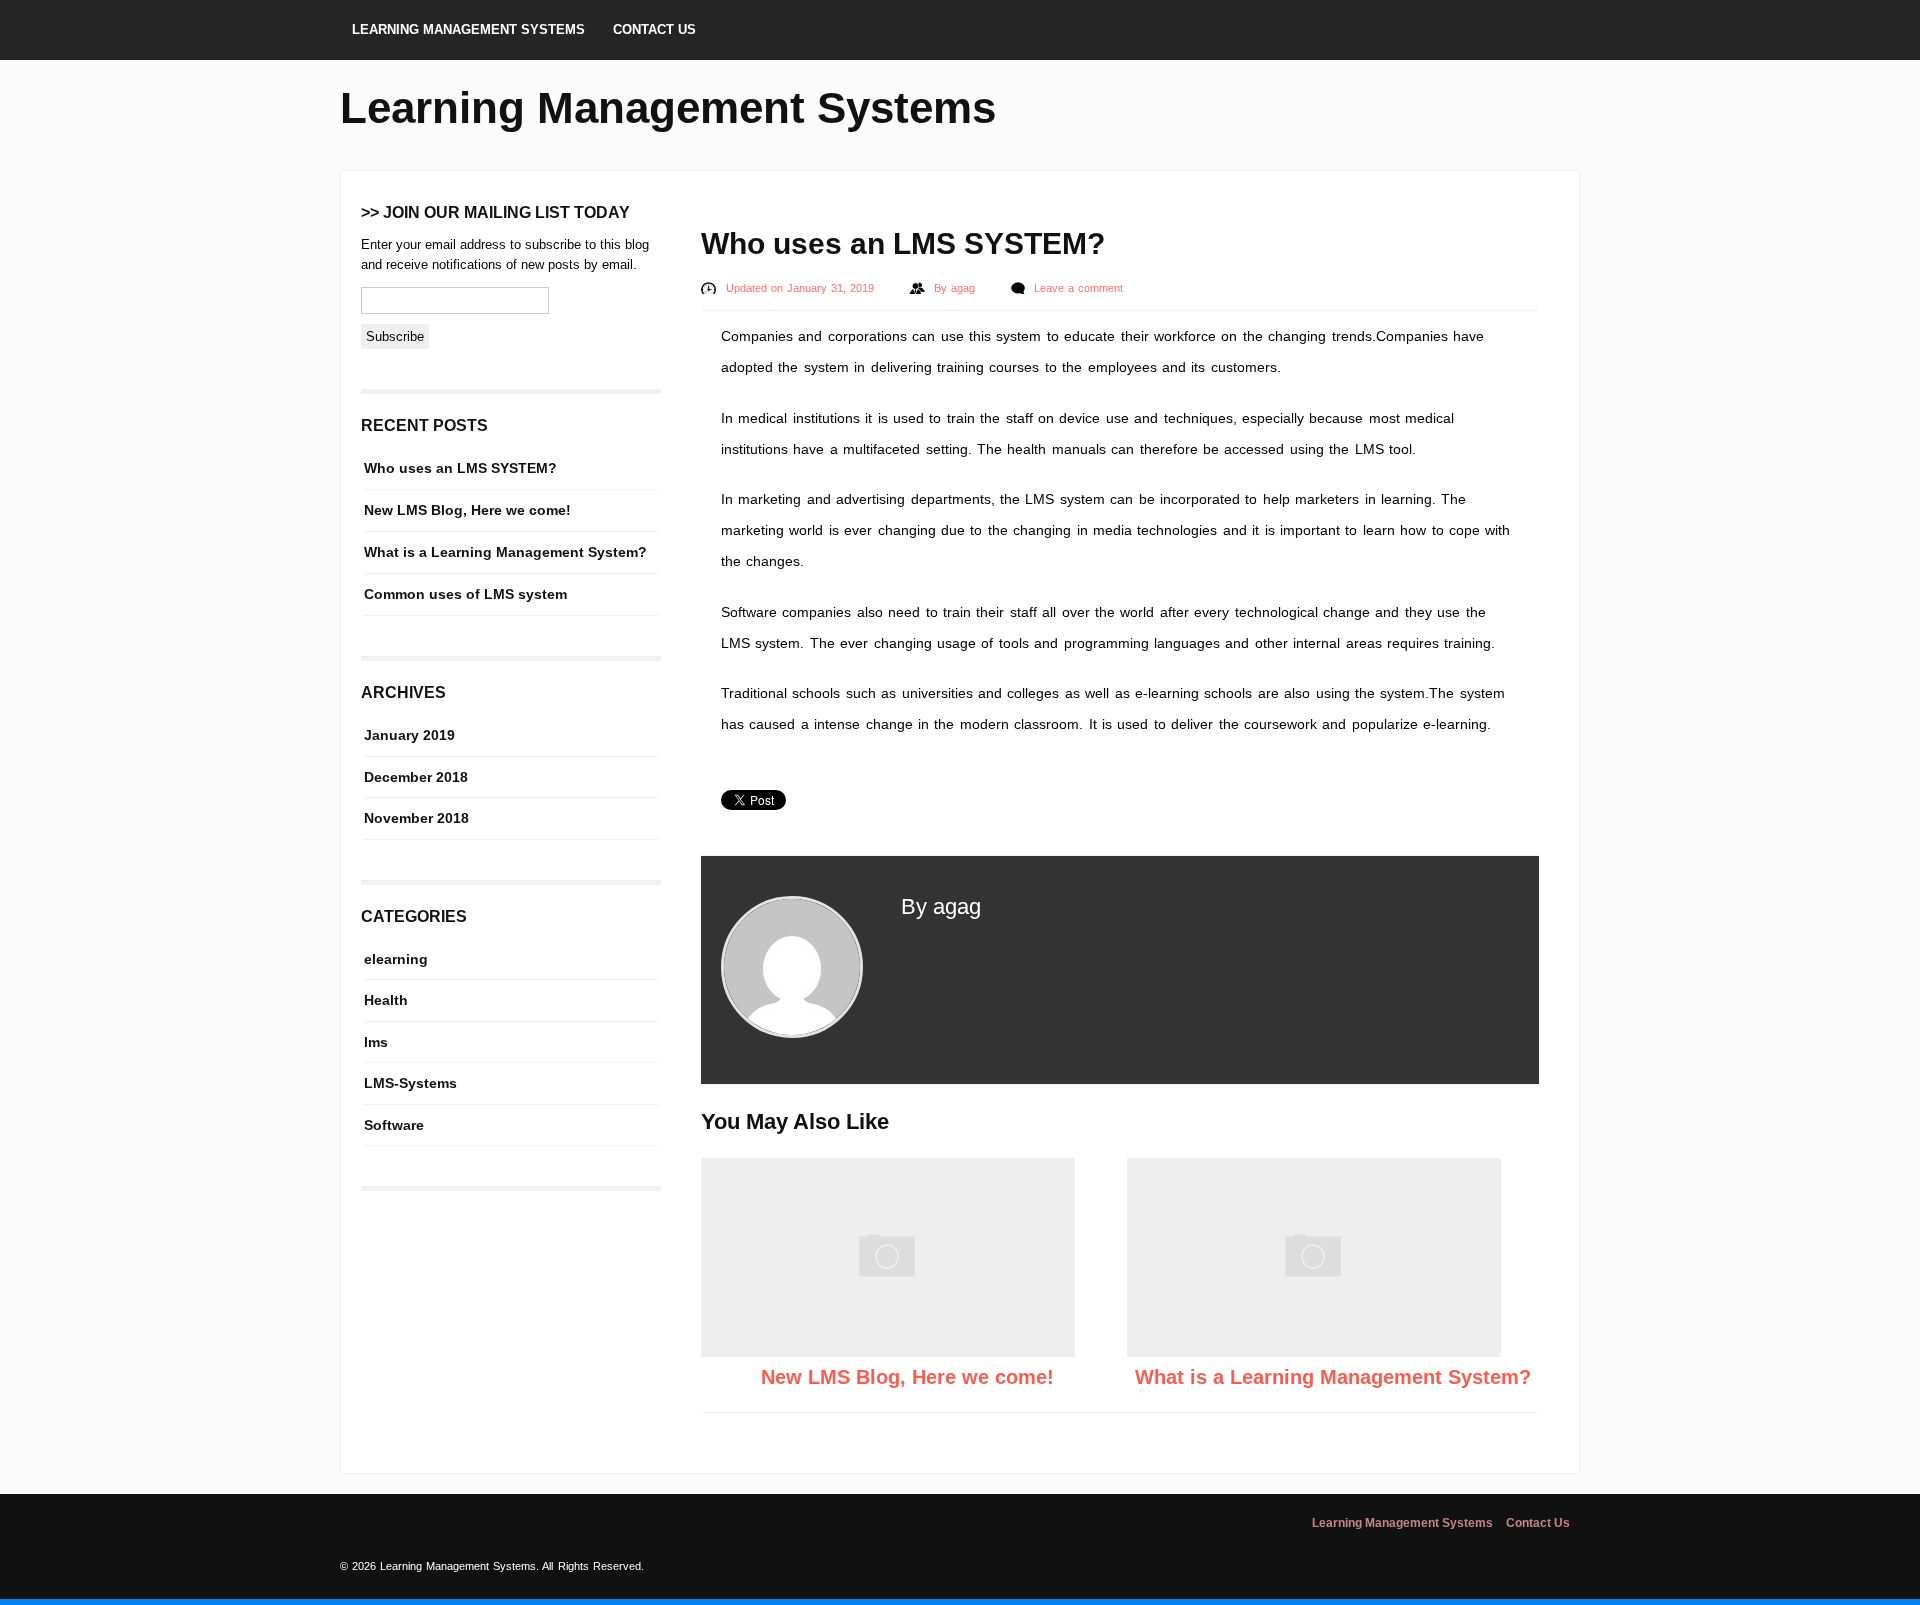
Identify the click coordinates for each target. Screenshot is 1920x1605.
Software (394, 1125)
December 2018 (416, 777)
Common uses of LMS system (465, 594)
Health (386, 1000)
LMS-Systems (410, 1083)
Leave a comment (1078, 288)
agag (965, 288)
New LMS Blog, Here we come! (907, 1377)
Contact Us (654, 29)
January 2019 (409, 735)
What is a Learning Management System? (1333, 1377)
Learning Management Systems (468, 29)
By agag (941, 906)
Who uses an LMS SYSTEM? (460, 468)
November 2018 (416, 818)
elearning (396, 959)
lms (376, 1042)
